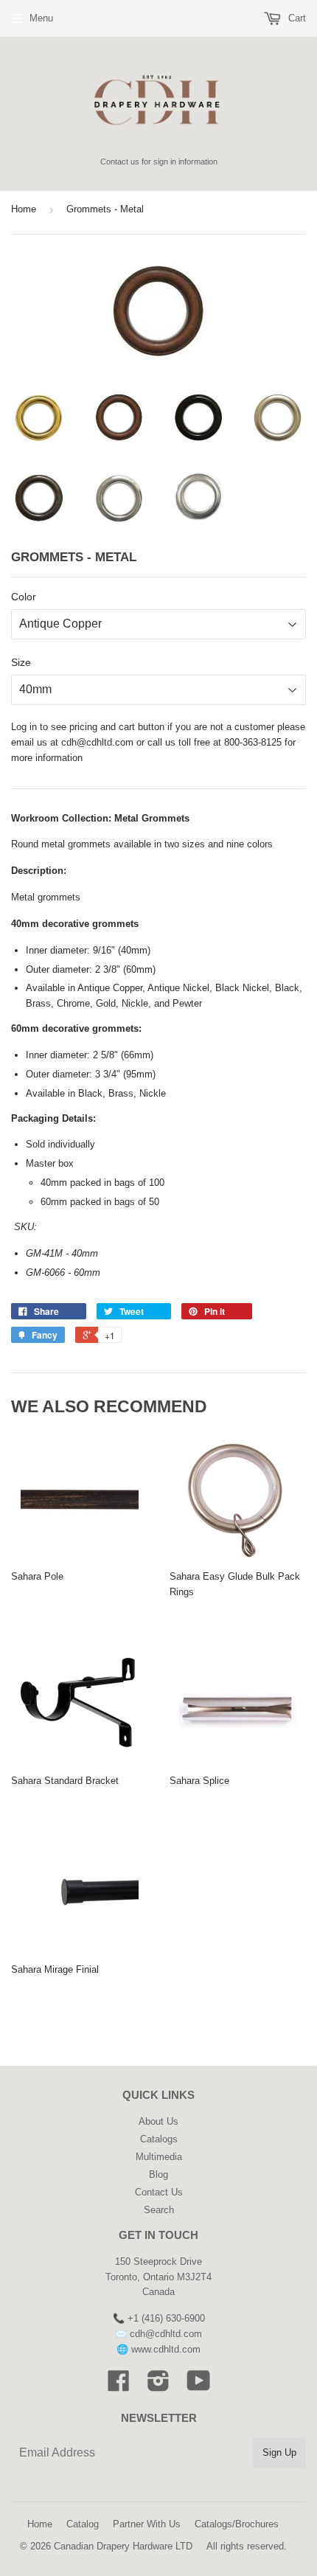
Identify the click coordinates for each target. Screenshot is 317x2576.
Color (24, 597)
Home (24, 209)
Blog (158, 2174)
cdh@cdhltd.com (97, 742)
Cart (296, 18)
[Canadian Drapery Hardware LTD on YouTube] (199, 2386)
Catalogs (159, 2139)
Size (21, 662)
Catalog (83, 2524)
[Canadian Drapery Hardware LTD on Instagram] (158, 2386)
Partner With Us (147, 2524)
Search (159, 2210)
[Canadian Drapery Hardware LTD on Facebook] (119, 2386)
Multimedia (159, 2157)
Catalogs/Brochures (237, 2524)
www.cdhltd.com (166, 2349)
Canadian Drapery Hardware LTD (123, 2546)
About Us (158, 2121)
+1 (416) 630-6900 (166, 2318)
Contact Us (159, 2192)
